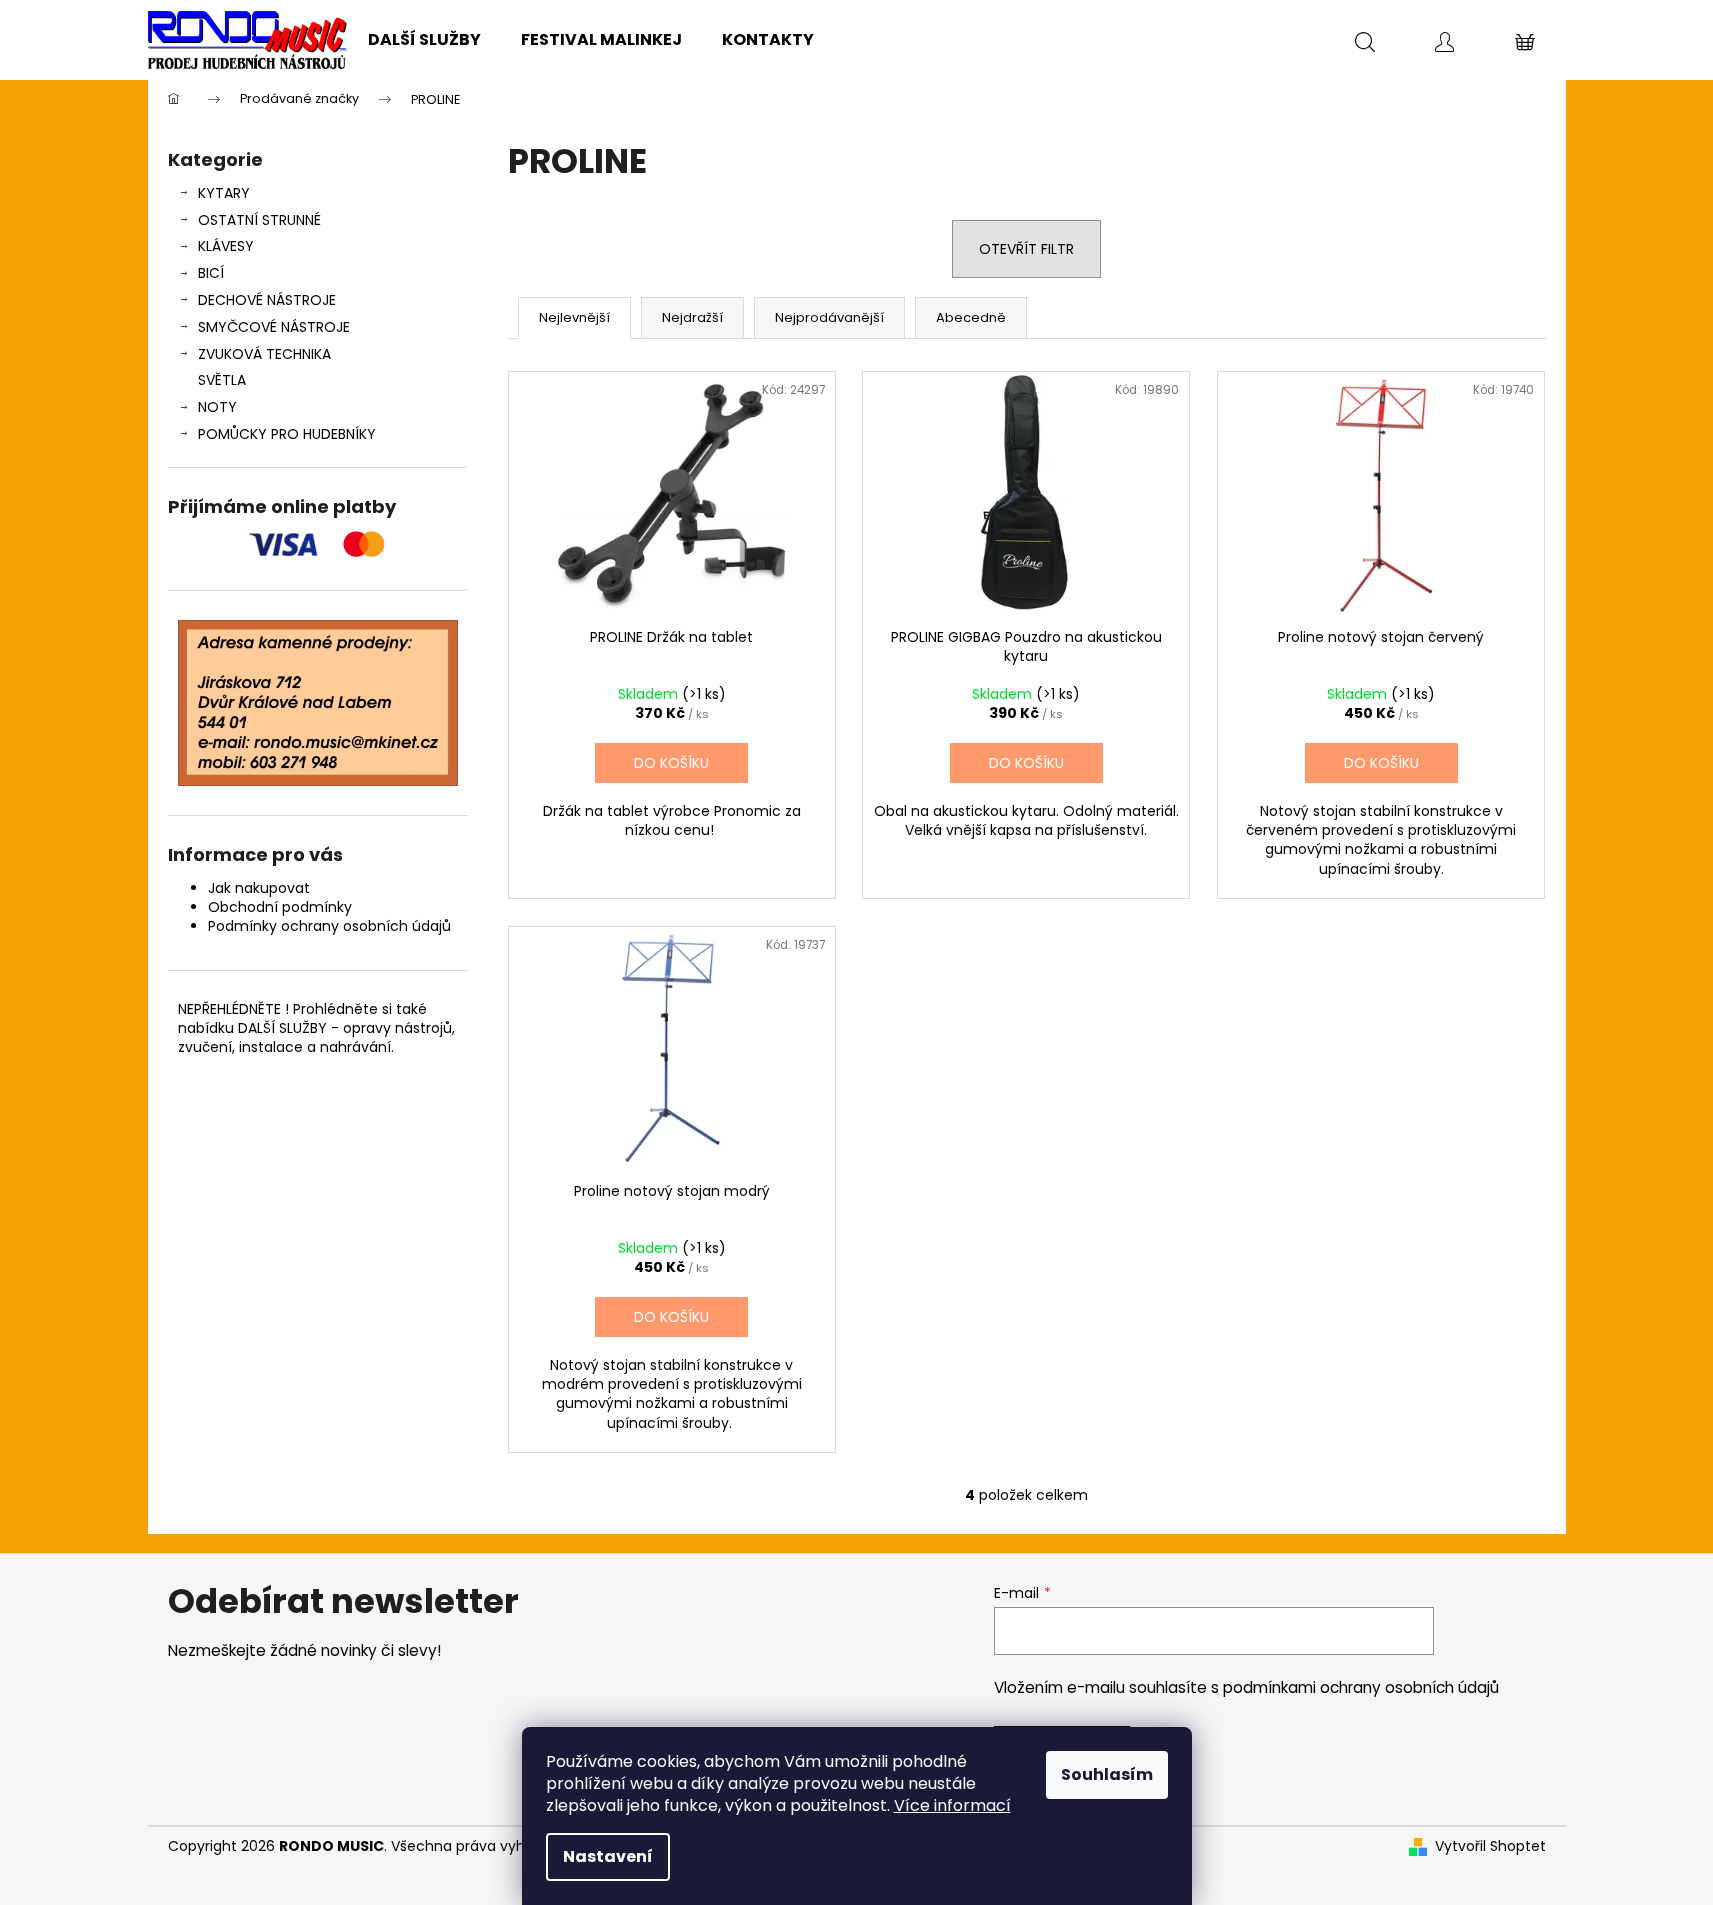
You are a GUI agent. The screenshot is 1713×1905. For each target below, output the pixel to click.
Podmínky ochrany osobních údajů (329, 926)
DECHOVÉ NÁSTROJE (267, 300)
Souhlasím (1107, 1774)
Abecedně (971, 317)
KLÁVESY (226, 246)
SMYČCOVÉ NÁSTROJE (274, 327)
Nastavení (608, 1856)
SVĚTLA (222, 380)
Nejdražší (692, 317)
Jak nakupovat (259, 888)
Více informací (952, 1805)
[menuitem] (424, 40)
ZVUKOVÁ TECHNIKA (264, 354)
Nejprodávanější (829, 317)
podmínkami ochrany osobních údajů (1361, 1687)
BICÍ (211, 273)
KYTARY (224, 193)
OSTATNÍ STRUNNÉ (259, 220)
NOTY (217, 407)
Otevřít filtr (1026, 249)
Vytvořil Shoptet (1490, 1846)
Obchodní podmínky (280, 907)
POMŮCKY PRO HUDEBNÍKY (287, 434)
